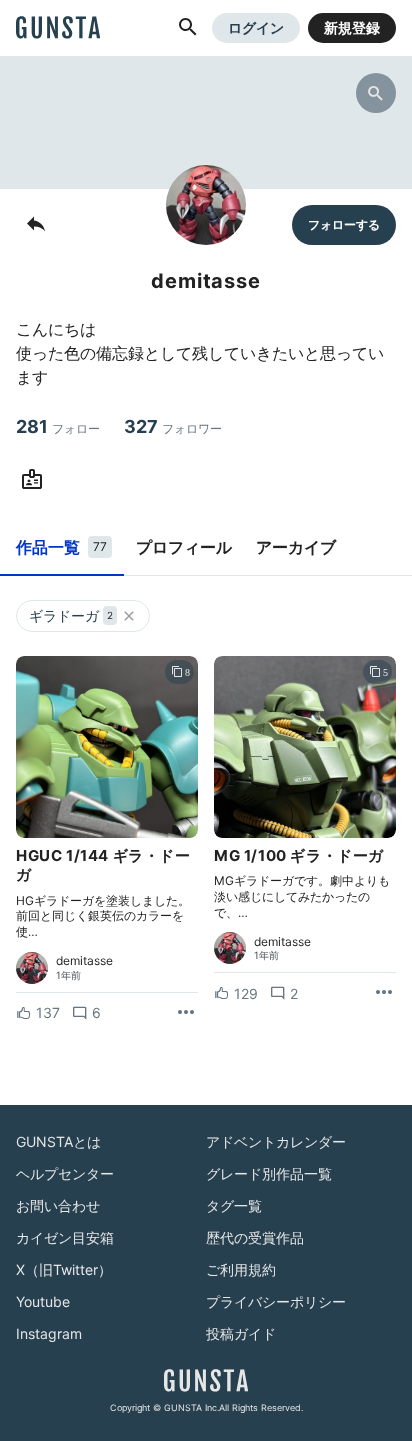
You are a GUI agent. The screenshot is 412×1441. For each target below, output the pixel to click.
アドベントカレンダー (276, 1141)
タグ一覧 (234, 1205)
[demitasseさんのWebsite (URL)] (36, 480)
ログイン (256, 27)
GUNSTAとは (58, 1141)
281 (58, 426)
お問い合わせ (58, 1205)
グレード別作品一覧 (269, 1173)
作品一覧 (61, 547)
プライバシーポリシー (276, 1301)
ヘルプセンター (65, 1173)
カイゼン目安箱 (65, 1237)
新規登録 (352, 27)
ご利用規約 (241, 1269)
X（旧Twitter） (64, 1269)
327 (173, 426)
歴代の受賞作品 (255, 1237)
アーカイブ (296, 547)
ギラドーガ (71, 615)
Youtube (43, 1301)
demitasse (84, 961)
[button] (188, 28)
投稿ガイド (241, 1333)
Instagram (49, 1333)
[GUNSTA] (58, 29)
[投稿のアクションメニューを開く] (186, 1013)
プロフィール (184, 547)
